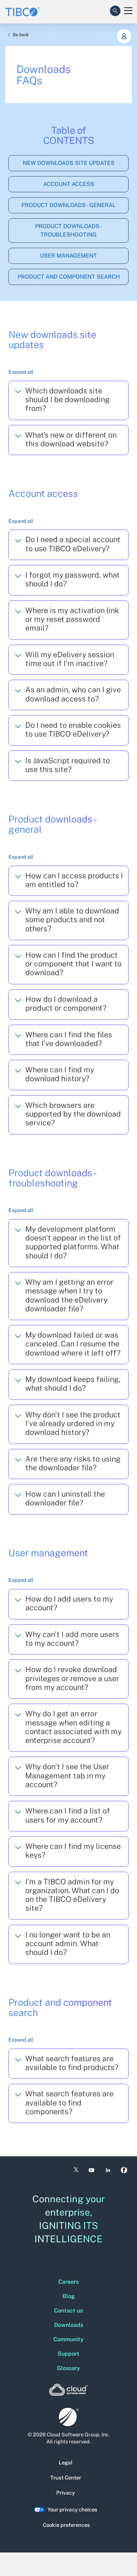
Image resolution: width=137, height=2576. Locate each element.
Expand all (21, 372)
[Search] (115, 9)
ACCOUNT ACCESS (69, 184)
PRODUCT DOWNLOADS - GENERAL (68, 205)
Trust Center (66, 2478)
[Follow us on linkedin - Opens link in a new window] (108, 2170)
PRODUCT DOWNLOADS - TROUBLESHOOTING (69, 230)
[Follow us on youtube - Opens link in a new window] (92, 2170)
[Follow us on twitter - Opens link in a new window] (76, 2170)
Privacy (66, 2493)
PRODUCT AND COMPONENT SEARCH (69, 277)
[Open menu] (128, 11)
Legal (66, 2462)
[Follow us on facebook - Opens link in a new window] (124, 2170)
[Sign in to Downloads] (124, 36)
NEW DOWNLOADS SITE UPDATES (69, 163)
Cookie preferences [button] (66, 2525)
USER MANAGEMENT (68, 256)
